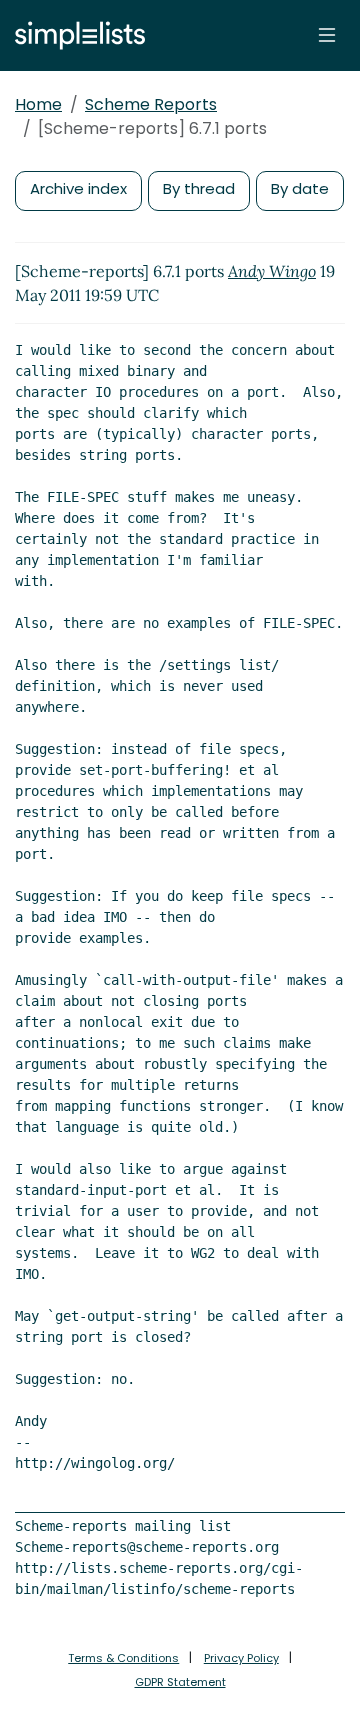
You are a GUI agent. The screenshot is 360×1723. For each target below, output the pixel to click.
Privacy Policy (241, 1658)
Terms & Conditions (123, 1658)
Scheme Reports (151, 104)
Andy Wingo (272, 271)
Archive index (78, 188)
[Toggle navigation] (327, 35)
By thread (199, 188)
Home (38, 104)
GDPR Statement (180, 1682)
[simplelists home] (75, 35)
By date (300, 188)
